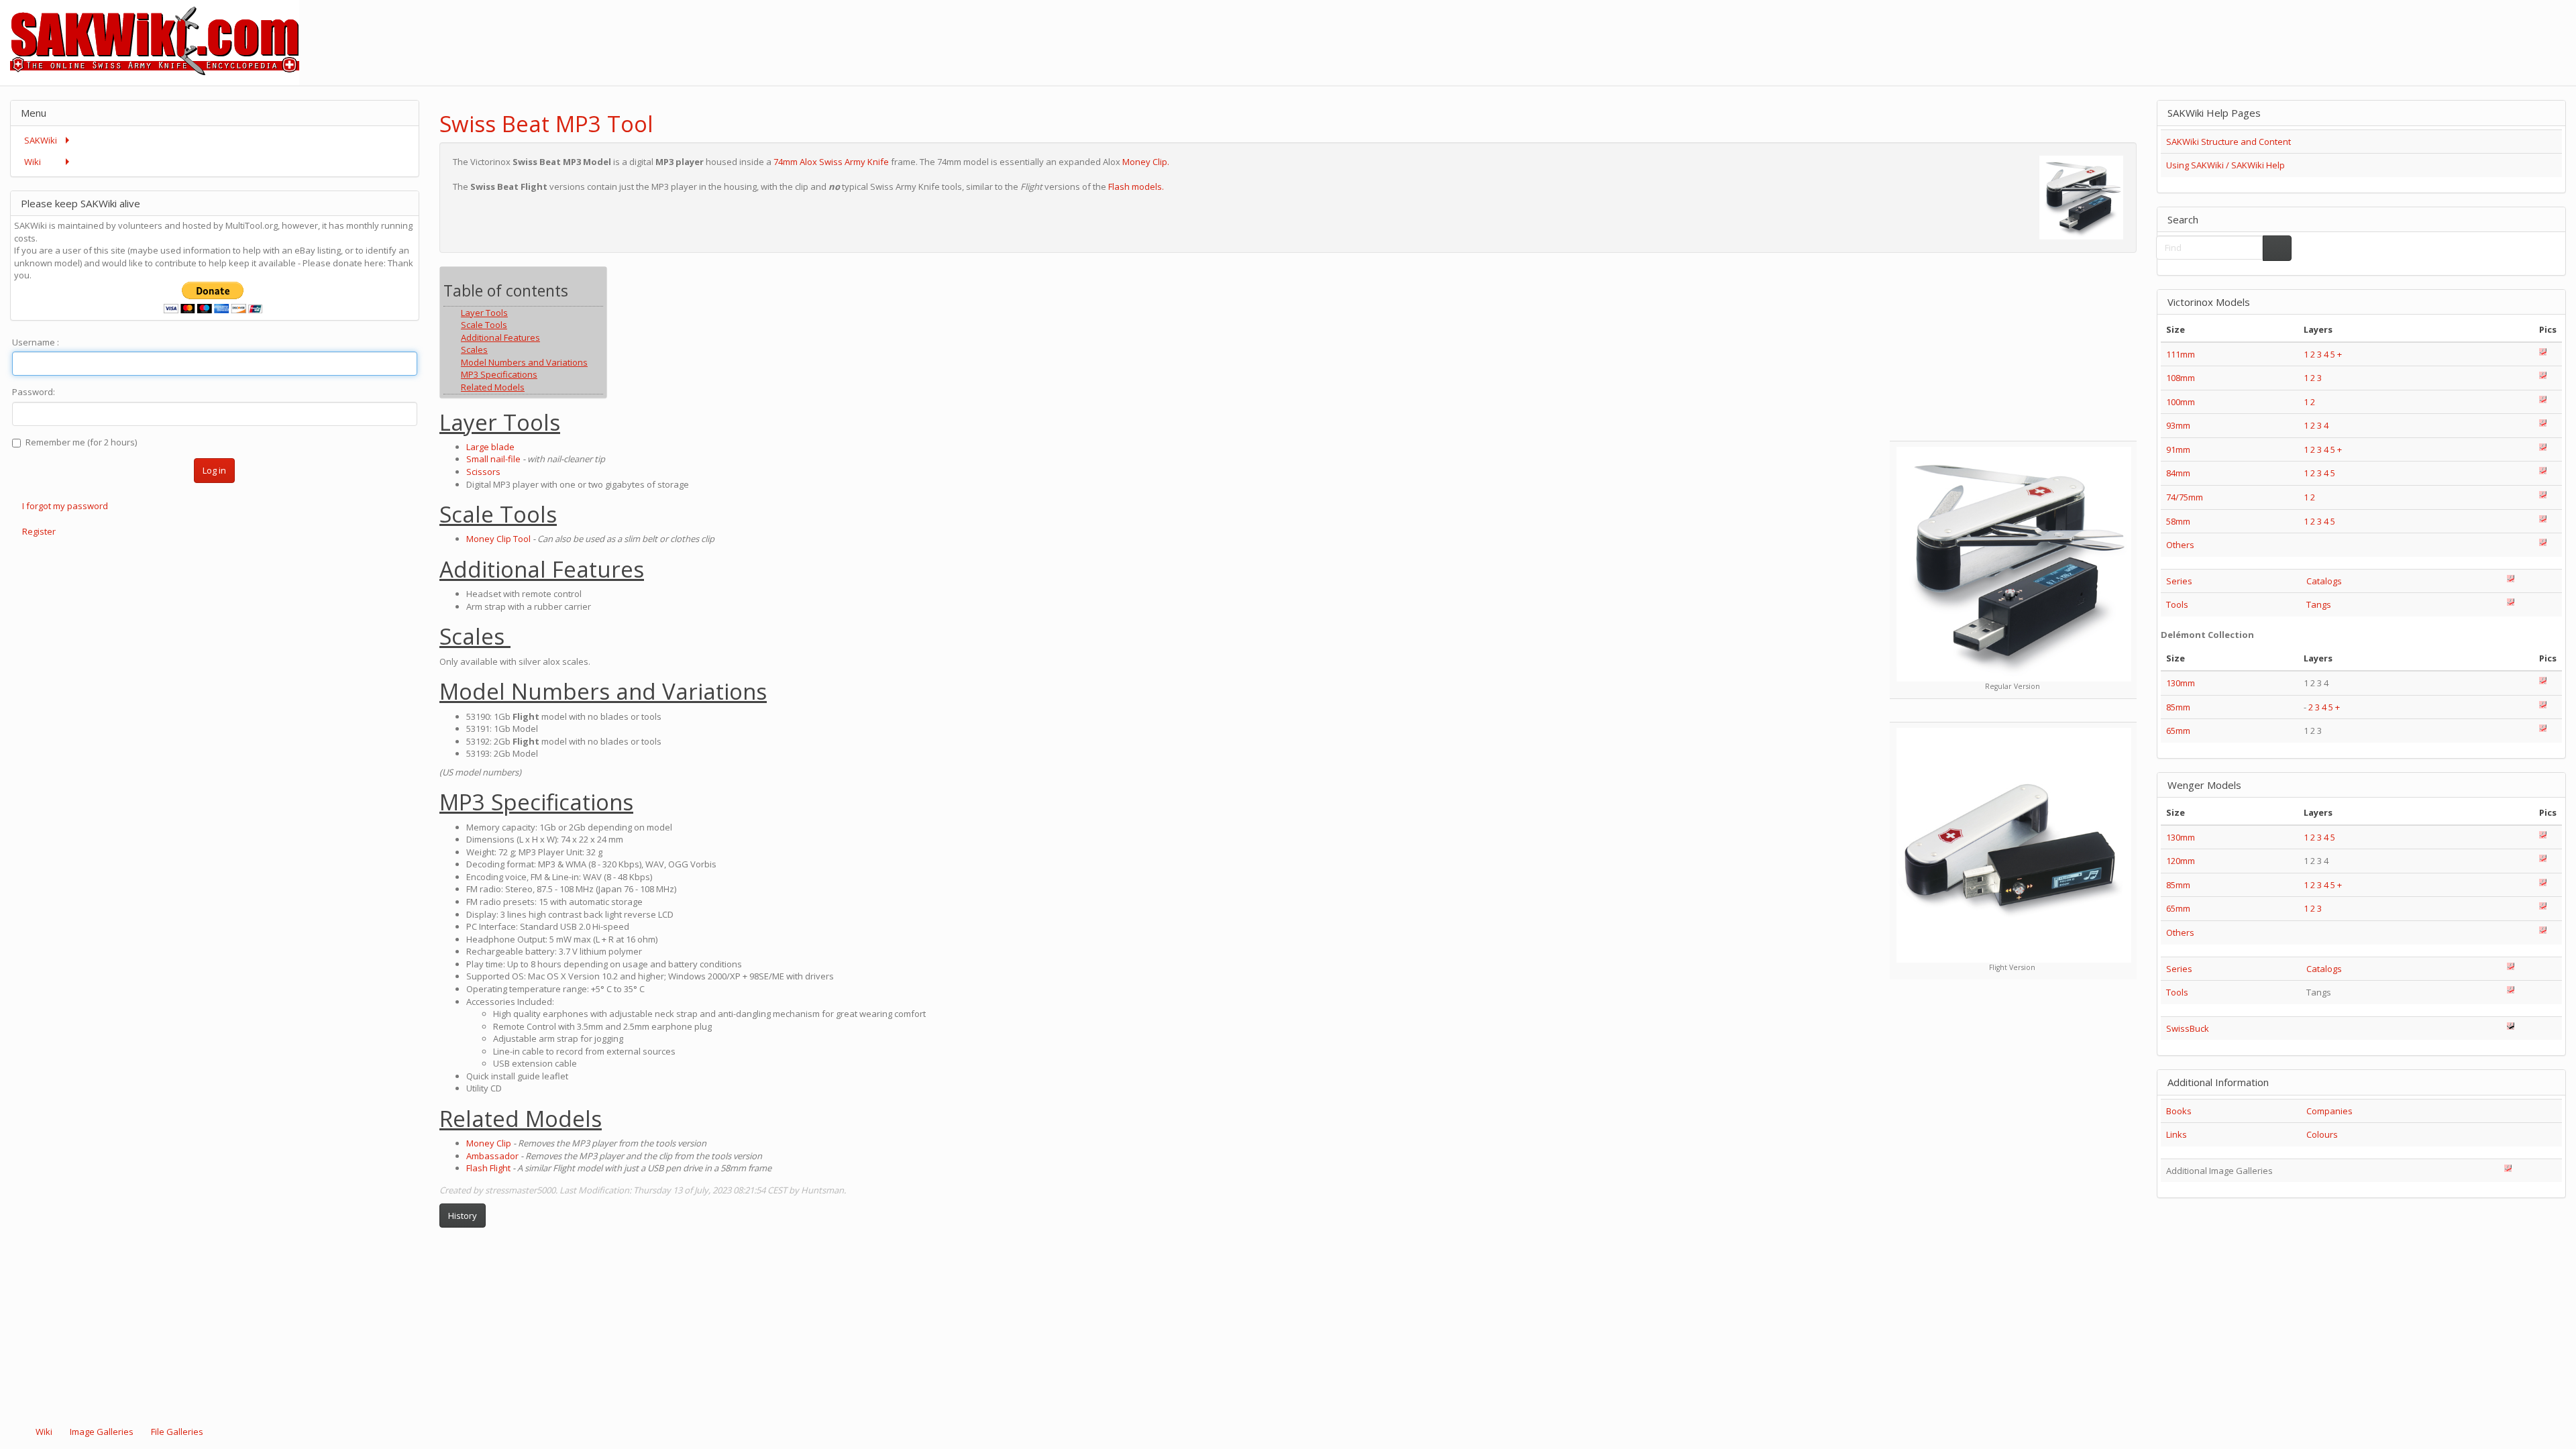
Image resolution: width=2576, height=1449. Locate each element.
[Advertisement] (2332, 30)
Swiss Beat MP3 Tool (546, 124)
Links (2177, 1134)
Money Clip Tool (498, 539)
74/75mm (2185, 497)
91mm (2178, 449)
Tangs (2319, 604)
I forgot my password (65, 506)
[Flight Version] (2014, 845)
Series (2179, 581)
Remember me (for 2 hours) (81, 442)
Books (2179, 1111)
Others (2180, 545)
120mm (2181, 861)
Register (39, 531)
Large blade (490, 447)
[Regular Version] (2014, 564)
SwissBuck (2188, 1028)
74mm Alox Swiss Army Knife (831, 162)
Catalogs (2324, 581)
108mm (2181, 378)
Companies (2329, 1111)
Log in (214, 470)
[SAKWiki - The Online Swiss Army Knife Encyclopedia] (150, 42)
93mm (2178, 425)
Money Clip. (1146, 162)
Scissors (483, 472)
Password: (34, 392)
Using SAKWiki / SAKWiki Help (2225, 165)
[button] (2091, 112)
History (463, 1216)
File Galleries (176, 1432)
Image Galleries (102, 1432)
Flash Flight (488, 1168)
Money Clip (489, 1143)
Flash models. (1136, 186)
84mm (2178, 473)
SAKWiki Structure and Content (2229, 142)
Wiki (44, 1432)
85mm (2178, 707)
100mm (2181, 402)
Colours (2322, 1134)
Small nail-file (493, 459)
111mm (2181, 354)
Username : (36, 342)
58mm (2178, 521)
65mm (2178, 731)
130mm (2181, 683)
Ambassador (492, 1156)
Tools (2177, 604)
